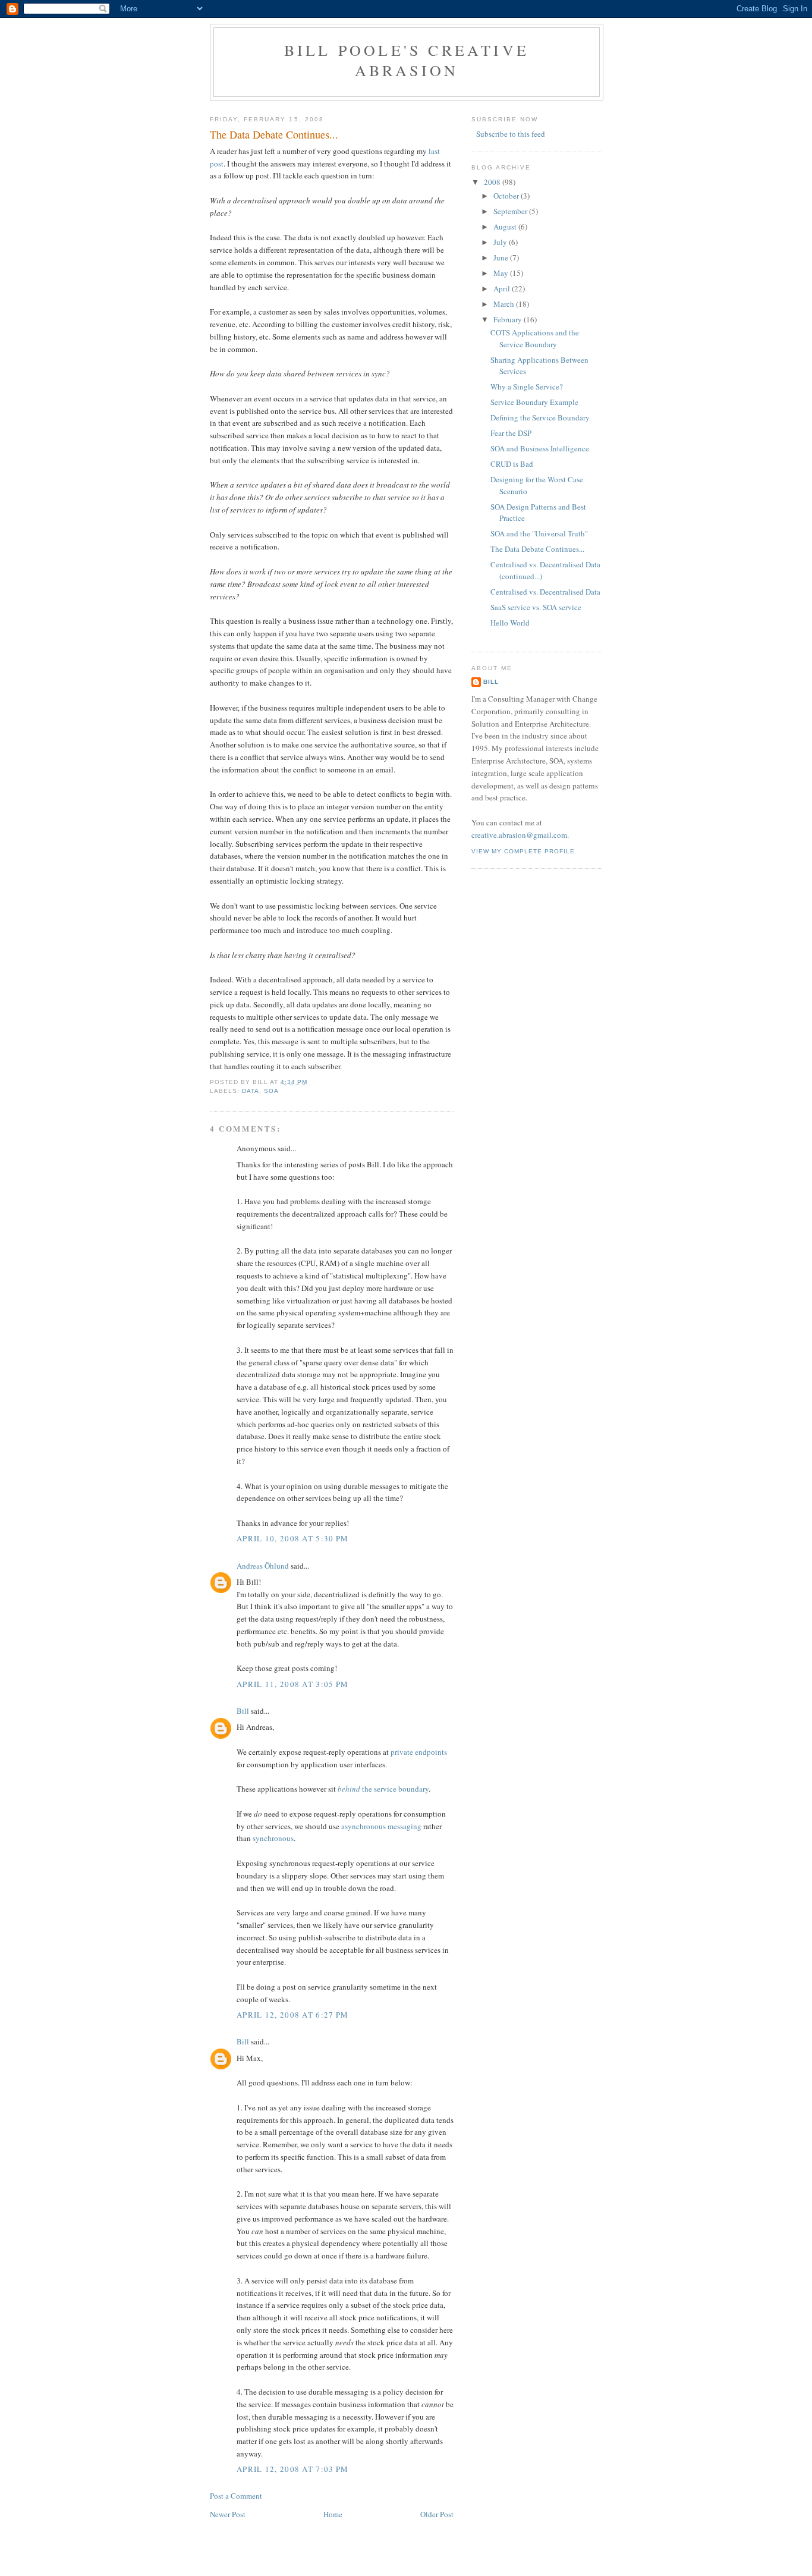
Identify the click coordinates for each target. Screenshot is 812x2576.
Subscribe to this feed (511, 134)
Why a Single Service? (527, 387)
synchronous (273, 1838)
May (502, 273)
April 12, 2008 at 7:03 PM (293, 2469)
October (507, 196)
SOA (271, 1091)
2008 (493, 182)
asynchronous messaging (381, 1826)
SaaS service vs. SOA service (536, 607)
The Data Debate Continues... (274, 134)
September (511, 211)
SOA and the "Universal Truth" (539, 533)
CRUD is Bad (512, 464)
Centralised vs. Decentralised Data (545, 592)
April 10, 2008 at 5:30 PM (293, 1538)
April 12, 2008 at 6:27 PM (293, 2015)
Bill (243, 1711)
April (503, 288)
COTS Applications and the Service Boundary (535, 338)
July (501, 242)
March (505, 304)
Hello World (510, 623)
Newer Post (228, 2514)
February (509, 319)
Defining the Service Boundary (540, 417)
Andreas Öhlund (263, 1566)
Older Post (437, 2514)
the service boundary (383, 1789)
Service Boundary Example (534, 402)
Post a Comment (236, 2496)
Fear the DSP (511, 433)
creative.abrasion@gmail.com (519, 835)
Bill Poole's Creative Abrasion (407, 60)
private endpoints (419, 1752)
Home (333, 2514)
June (502, 257)
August (506, 227)
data (251, 1091)
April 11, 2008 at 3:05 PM (293, 1684)
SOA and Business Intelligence (540, 448)
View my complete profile (523, 851)
